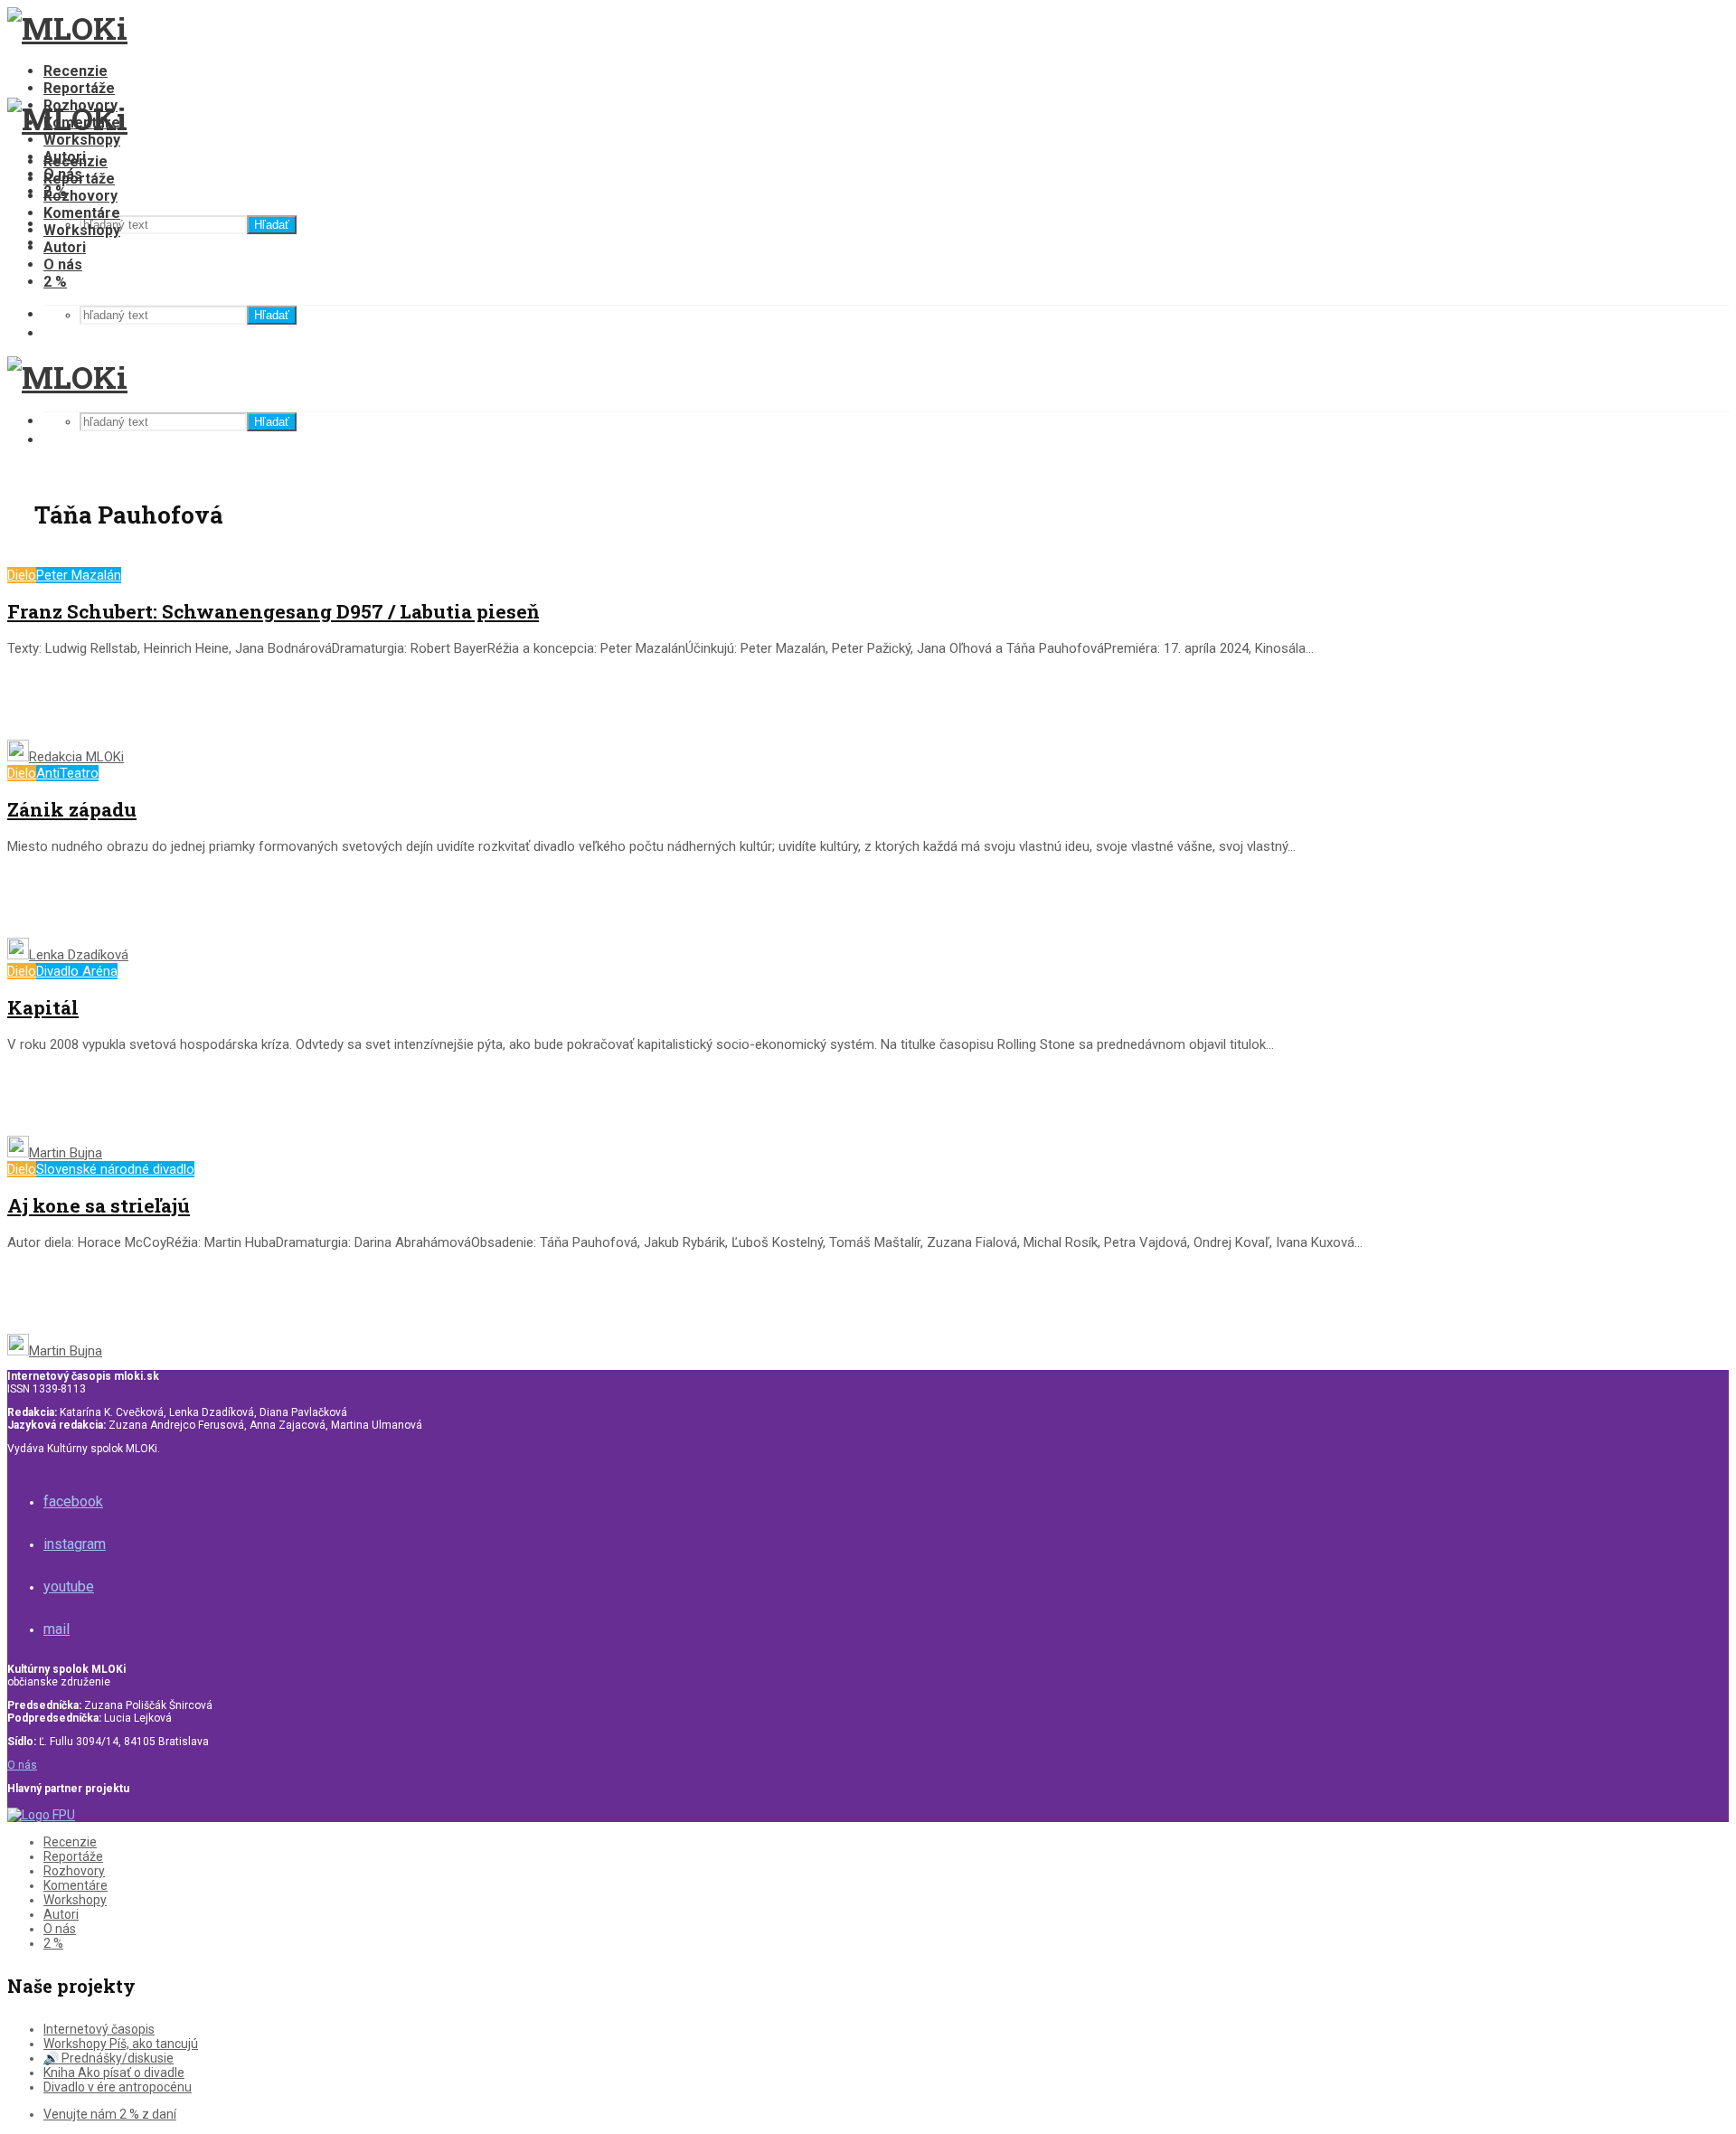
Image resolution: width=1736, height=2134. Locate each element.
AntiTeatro (67, 773)
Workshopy (82, 140)
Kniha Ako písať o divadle (114, 2073)
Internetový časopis (99, 2029)
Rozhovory (80, 196)
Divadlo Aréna (77, 971)
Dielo (22, 575)
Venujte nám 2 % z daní (110, 2114)
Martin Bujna (66, 1153)
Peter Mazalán (79, 575)
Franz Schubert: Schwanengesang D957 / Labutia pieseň (273, 611)
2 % (55, 282)
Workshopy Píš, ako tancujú (121, 2044)
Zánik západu (72, 809)
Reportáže (79, 88)
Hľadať (272, 225)
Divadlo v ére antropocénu (118, 2087)
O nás (63, 264)
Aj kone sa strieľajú (99, 1205)
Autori (65, 247)
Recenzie (75, 71)
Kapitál (43, 1007)
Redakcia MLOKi (76, 757)
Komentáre (82, 213)
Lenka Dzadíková (79, 955)
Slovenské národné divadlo (115, 1169)
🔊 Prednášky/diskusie (108, 2058)
